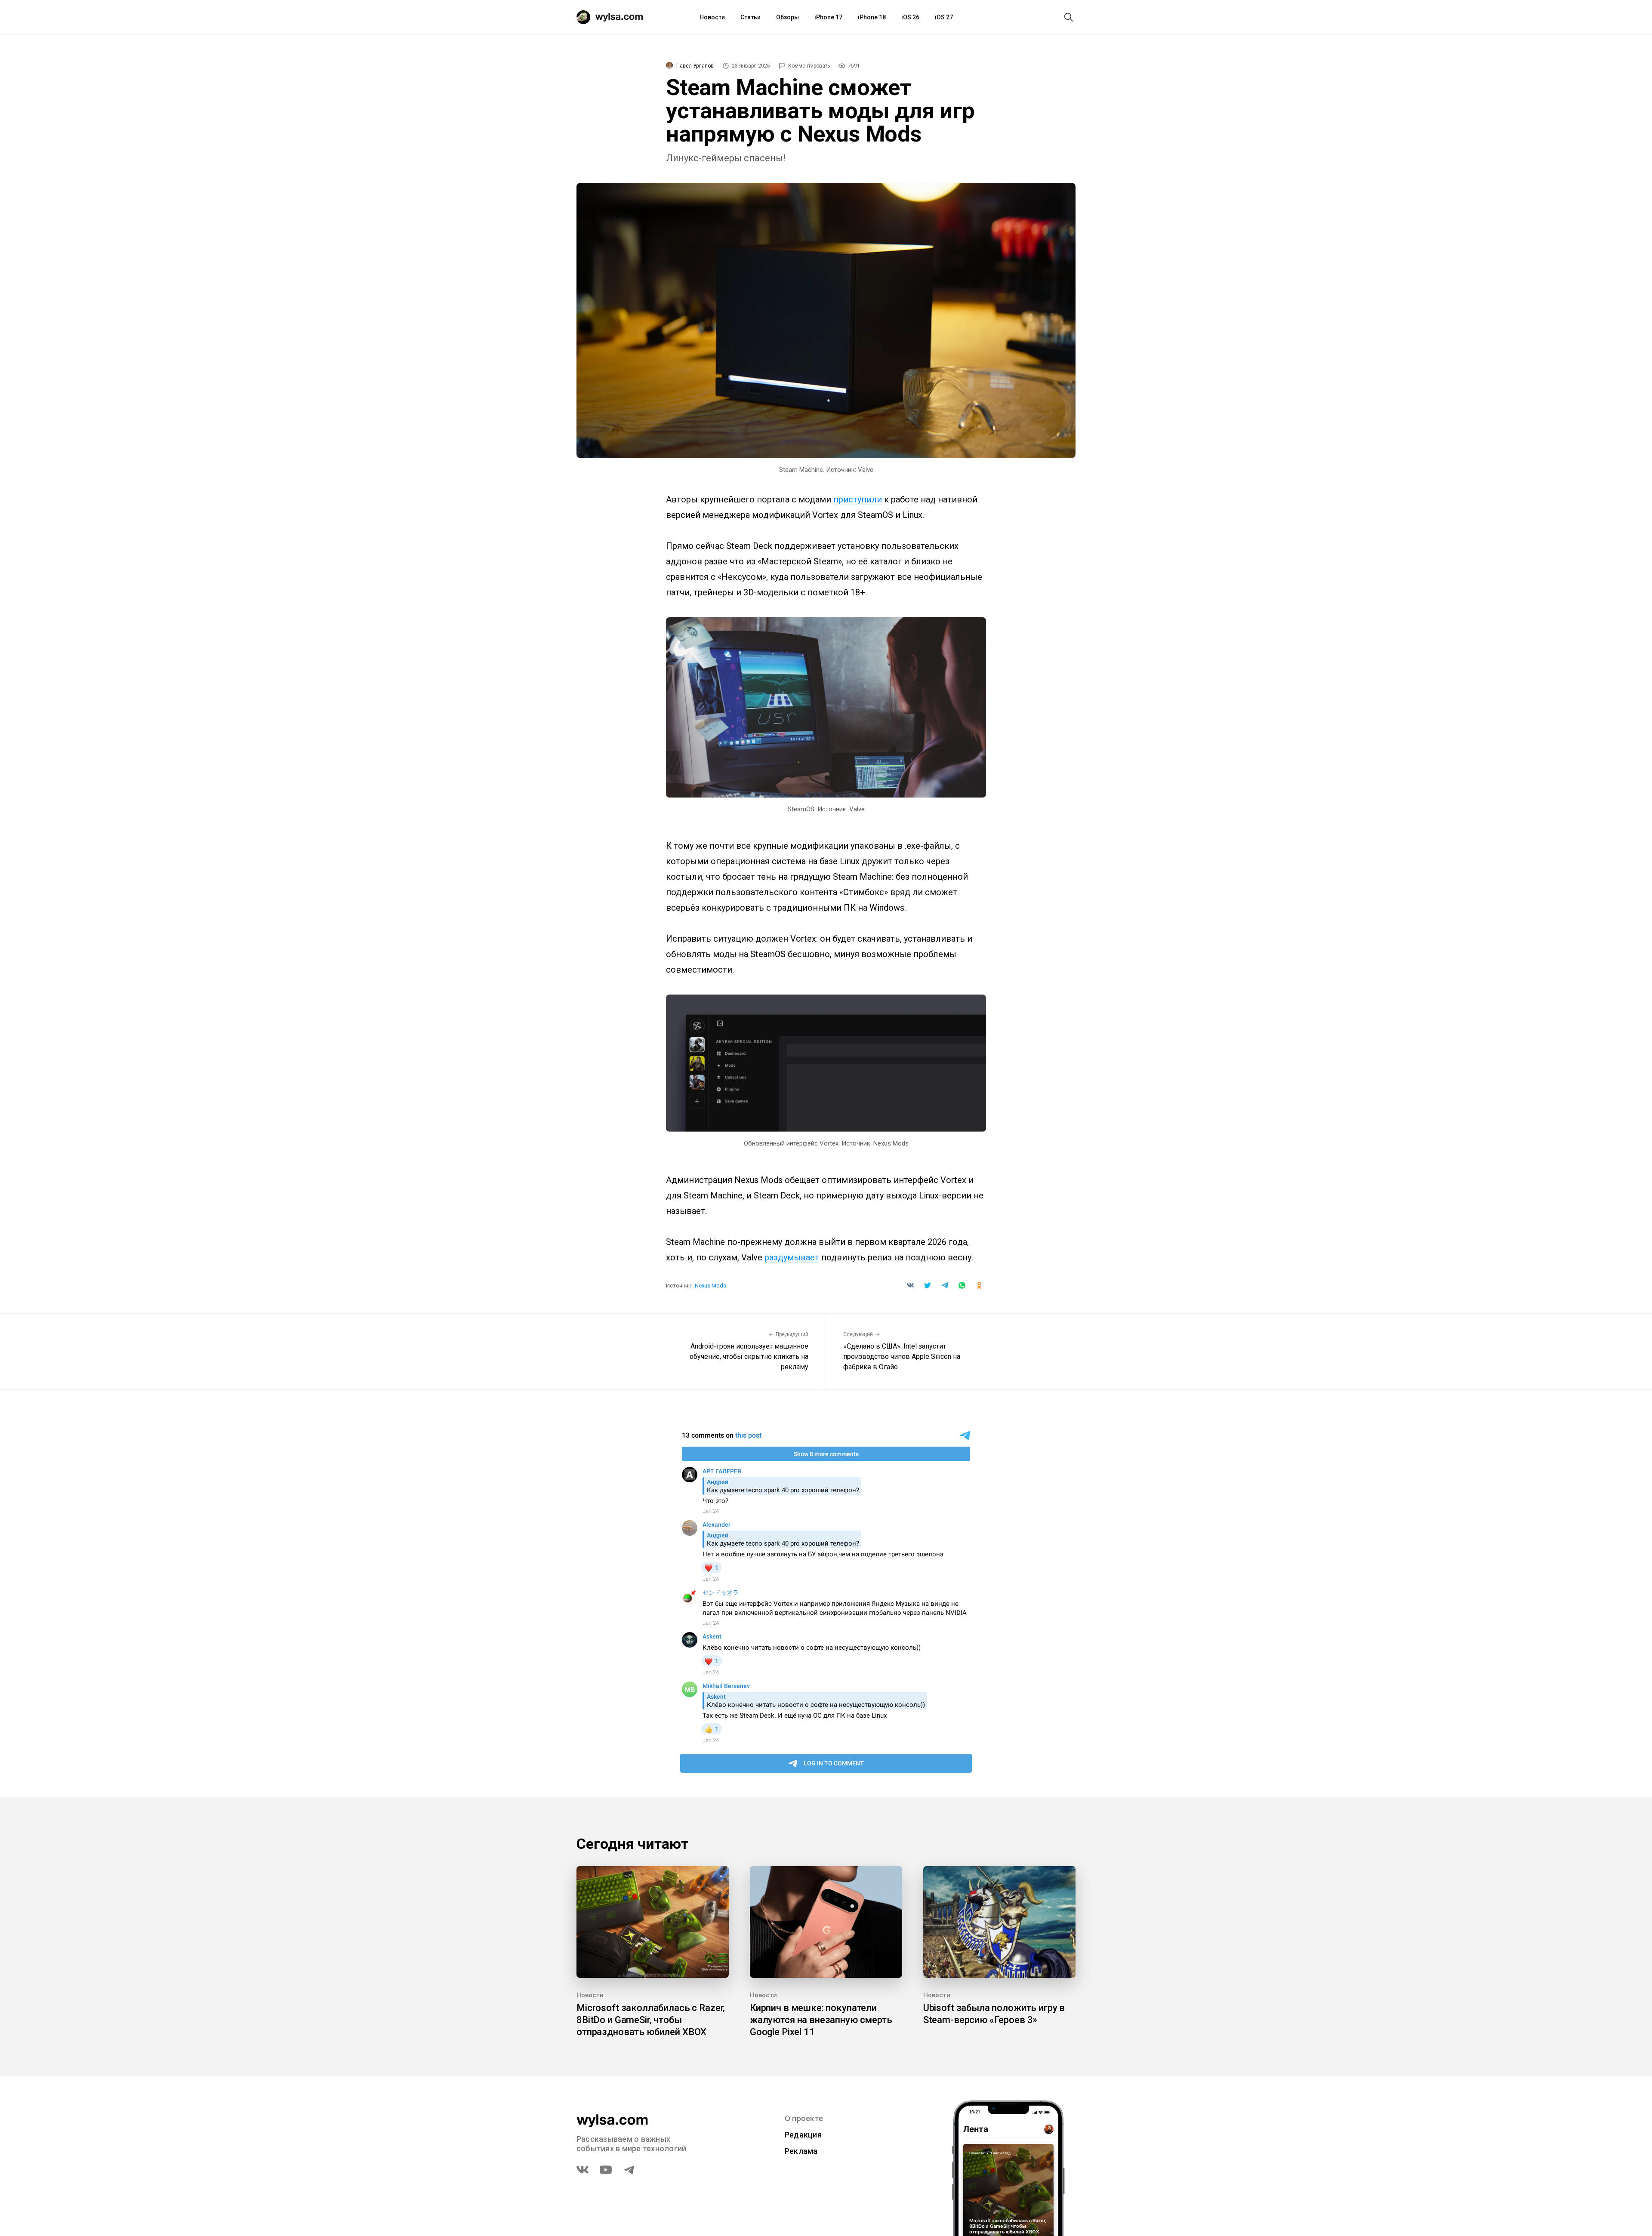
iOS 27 (944, 17)
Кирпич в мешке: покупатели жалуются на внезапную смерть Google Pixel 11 (821, 2020)
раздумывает (792, 1257)
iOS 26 (910, 17)
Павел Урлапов (695, 66)
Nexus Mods (710, 1286)
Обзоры (787, 17)
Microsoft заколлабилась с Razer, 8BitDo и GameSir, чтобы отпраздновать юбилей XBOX (651, 2020)
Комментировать (809, 66)
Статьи (750, 17)
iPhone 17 (828, 17)
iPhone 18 (872, 17)
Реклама (801, 2151)
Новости (712, 17)
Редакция (803, 2135)
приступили (858, 499)
